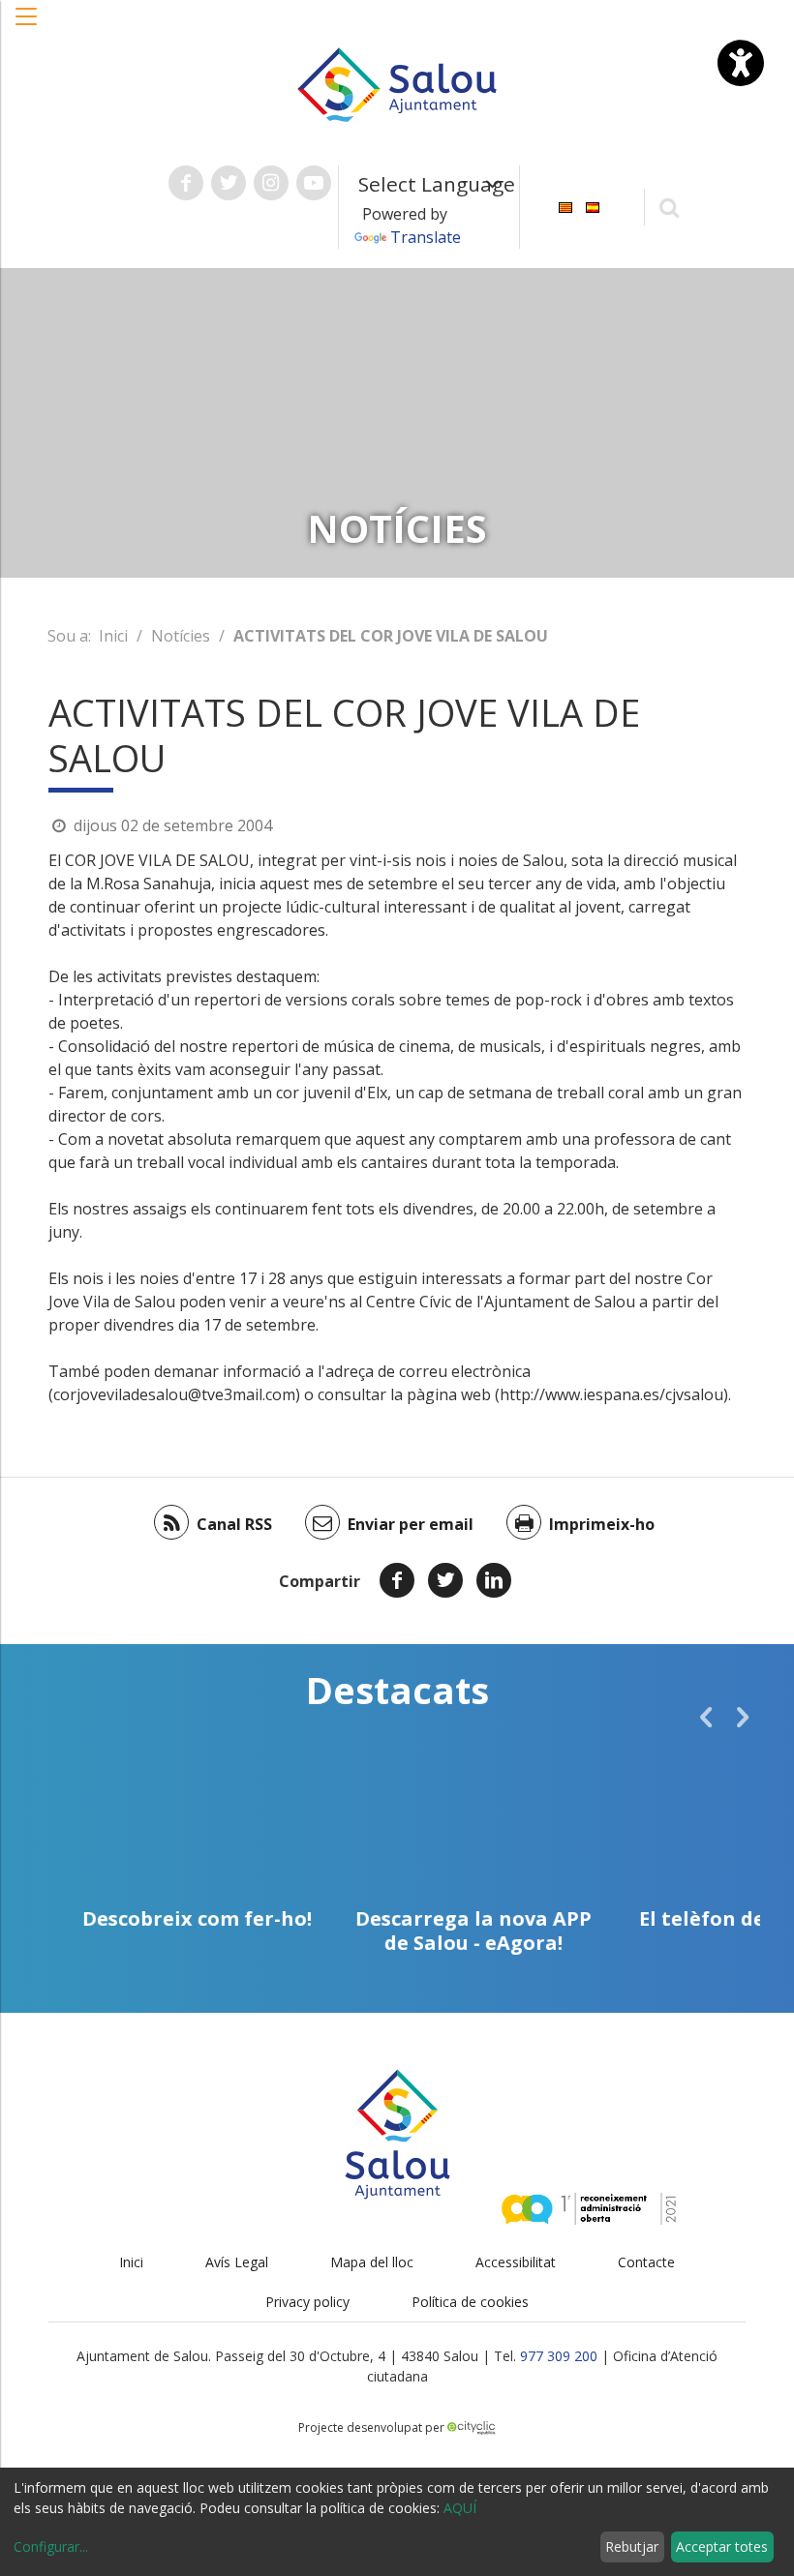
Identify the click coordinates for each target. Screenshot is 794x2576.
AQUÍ (460, 2508)
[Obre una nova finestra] (186, 183)
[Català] (565, 206)
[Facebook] (397, 1580)
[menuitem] (565, 206)
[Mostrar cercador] (670, 207)
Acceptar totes (722, 2546)
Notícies (181, 636)
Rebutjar (632, 2546)
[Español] (593, 206)
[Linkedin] (494, 1580)
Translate (426, 237)
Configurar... (51, 2546)
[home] (397, 83)
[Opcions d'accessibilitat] (741, 63)
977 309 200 (559, 2356)
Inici (113, 636)
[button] (27, 26)
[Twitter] (445, 1580)
